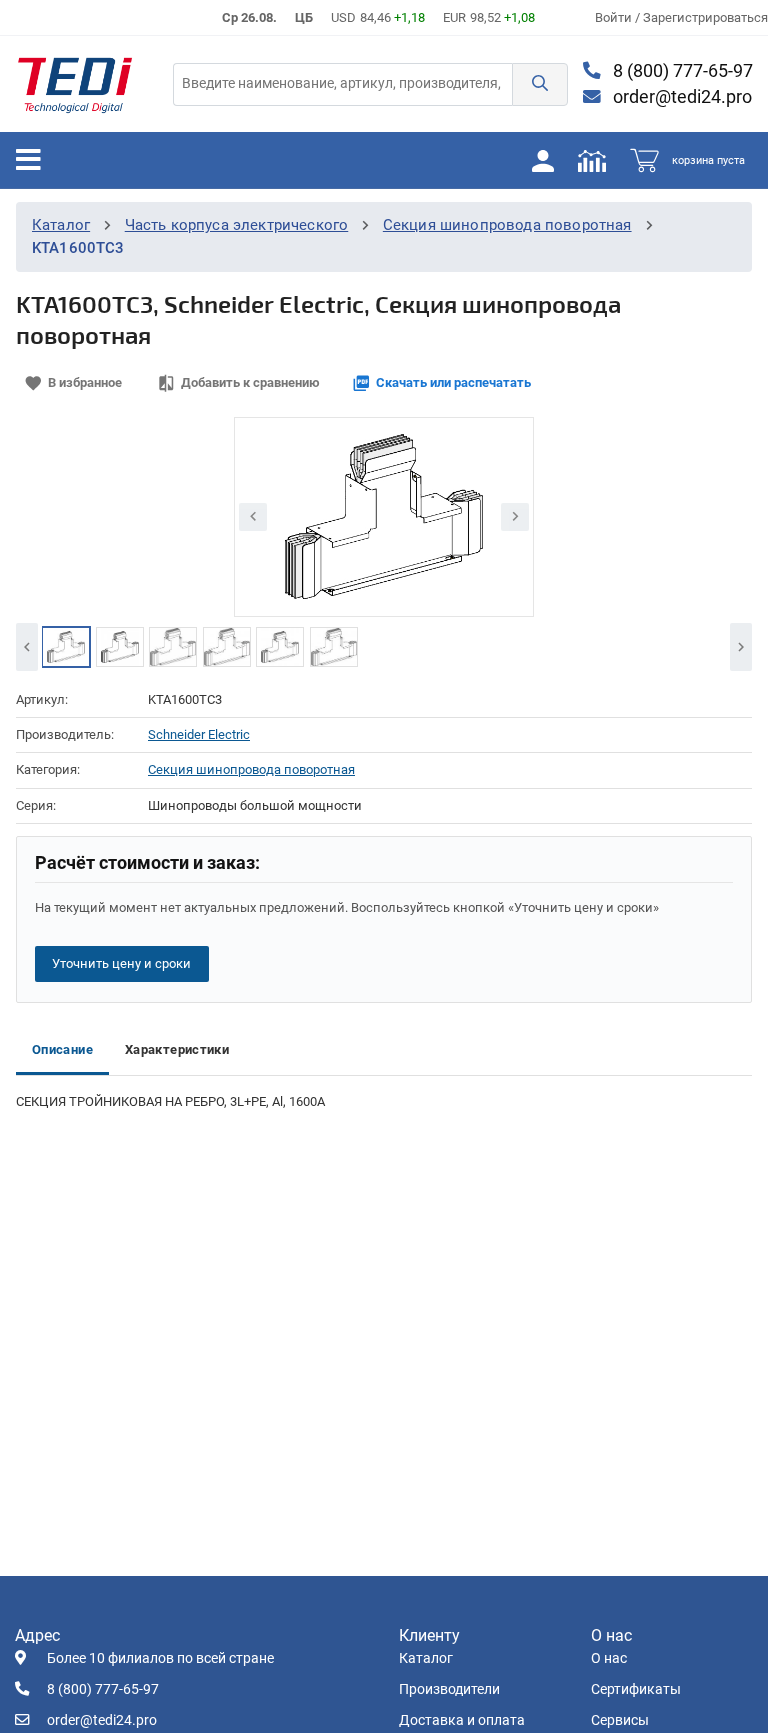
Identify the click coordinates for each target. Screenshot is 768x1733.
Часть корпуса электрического (237, 225)
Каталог (61, 225)
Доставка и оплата (462, 1720)
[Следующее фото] (515, 517)
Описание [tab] (62, 1049)
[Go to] (75, 84)
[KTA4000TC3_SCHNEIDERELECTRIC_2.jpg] (334, 647)
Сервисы (620, 1720)
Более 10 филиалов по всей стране (160, 1658)
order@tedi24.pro (680, 97)
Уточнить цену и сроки (121, 963)
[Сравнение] (592, 160)
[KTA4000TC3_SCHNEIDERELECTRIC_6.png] (120, 647)
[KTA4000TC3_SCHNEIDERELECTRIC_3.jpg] (280, 647)
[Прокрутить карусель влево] (27, 647)
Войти (615, 17)
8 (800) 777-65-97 (681, 71)
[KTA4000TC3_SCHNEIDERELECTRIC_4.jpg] (227, 647)
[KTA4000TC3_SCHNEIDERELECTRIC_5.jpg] (173, 647)
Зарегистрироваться (705, 17)
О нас (609, 1658)
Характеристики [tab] (177, 1049)
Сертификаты (636, 1689)
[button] (540, 84)
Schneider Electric (199, 734)
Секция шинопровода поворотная (507, 225)
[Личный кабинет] (543, 160)
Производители (449, 1689)
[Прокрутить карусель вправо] (741, 647)
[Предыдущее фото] (253, 517)
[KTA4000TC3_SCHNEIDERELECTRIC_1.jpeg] (66, 647)
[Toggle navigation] (28, 160)
